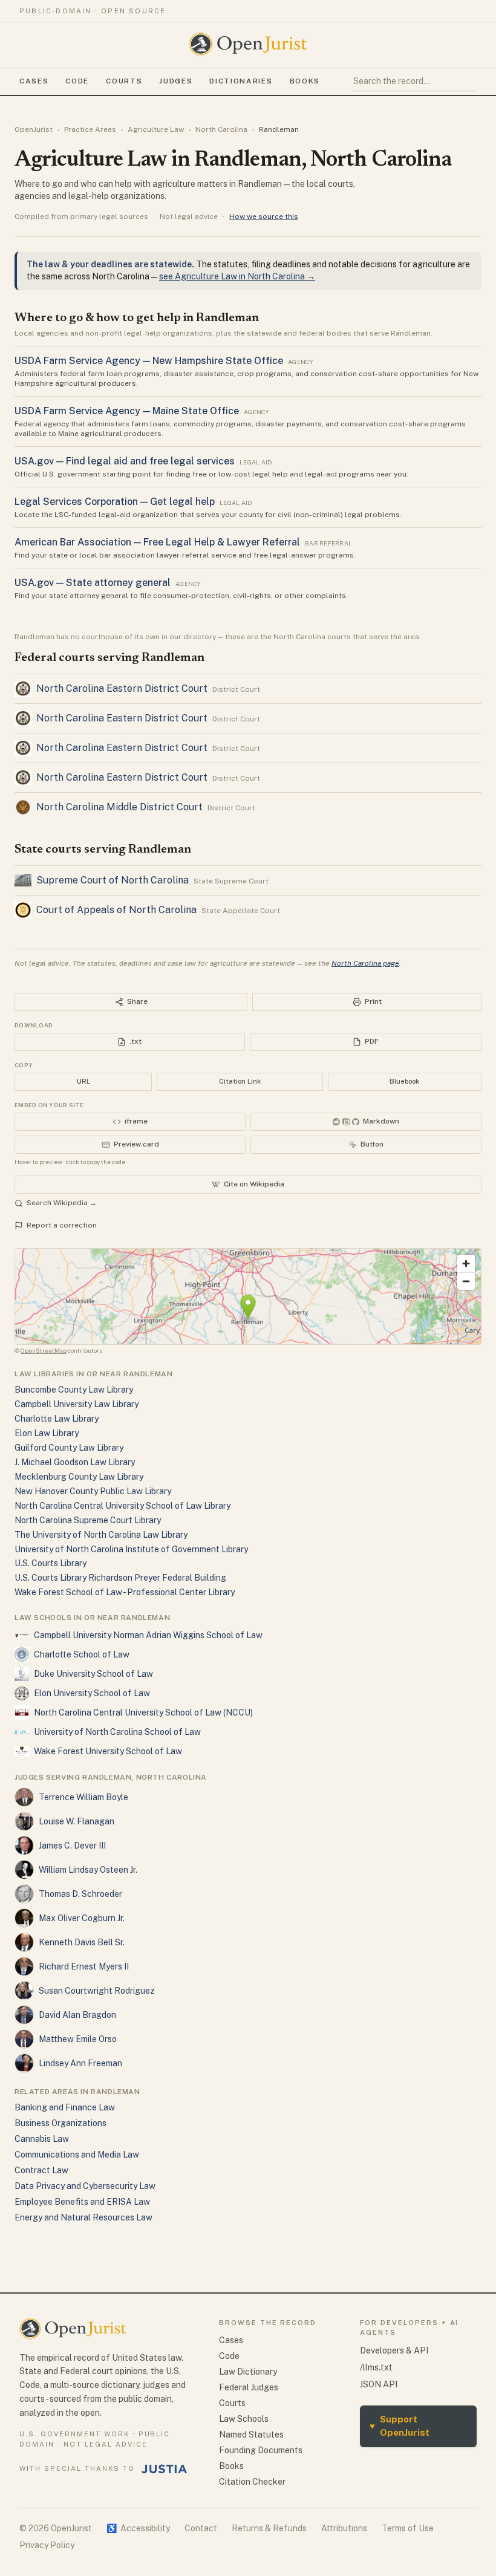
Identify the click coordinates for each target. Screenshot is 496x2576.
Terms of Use (408, 2528)
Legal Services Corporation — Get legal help (115, 502)
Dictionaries (241, 81)
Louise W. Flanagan (77, 1821)
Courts (124, 81)
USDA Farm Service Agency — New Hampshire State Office (149, 361)
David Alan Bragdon (77, 2015)
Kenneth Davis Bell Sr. (82, 1942)
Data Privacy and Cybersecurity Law (85, 2186)
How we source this (264, 216)
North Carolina (221, 129)
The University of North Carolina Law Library (101, 1535)
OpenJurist (34, 129)
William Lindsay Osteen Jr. (88, 1870)
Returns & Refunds (269, 2528)
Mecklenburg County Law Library (79, 1477)
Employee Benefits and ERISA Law (82, 2202)
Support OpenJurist (400, 2426)
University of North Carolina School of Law (117, 1732)
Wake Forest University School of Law (108, 1751)
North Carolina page (365, 963)
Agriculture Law (156, 129)
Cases (34, 81)
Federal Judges (249, 2387)
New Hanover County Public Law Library (93, 1491)
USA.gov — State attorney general (93, 583)
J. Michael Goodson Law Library (75, 1462)
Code (77, 81)
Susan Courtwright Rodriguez (97, 1991)
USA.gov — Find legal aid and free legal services (125, 461)
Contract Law (41, 2170)
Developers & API (394, 2350)
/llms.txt (376, 2367)
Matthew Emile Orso (78, 2039)
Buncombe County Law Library (74, 1390)
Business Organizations (60, 2123)
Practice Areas (90, 129)
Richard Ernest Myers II (84, 1966)
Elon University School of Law (92, 1693)
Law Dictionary (248, 2372)
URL (83, 1081)
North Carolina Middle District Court (119, 807)
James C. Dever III (72, 1846)
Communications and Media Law (77, 2155)
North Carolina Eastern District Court (122, 688)
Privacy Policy (47, 2545)
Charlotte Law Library (57, 1419)
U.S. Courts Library (51, 1563)
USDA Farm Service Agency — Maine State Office (127, 411)
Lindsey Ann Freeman (80, 2063)
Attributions (344, 2528)
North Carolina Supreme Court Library (88, 1520)
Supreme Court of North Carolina (113, 880)
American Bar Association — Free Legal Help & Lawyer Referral (157, 542)
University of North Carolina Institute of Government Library (131, 1549)
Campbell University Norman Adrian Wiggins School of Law (148, 1635)
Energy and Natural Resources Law (83, 2217)
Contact (201, 2528)
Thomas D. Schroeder (80, 1894)
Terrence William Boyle (83, 1797)
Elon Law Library (47, 1433)
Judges (176, 81)
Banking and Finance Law (65, 2107)
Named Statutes (251, 2435)
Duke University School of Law (93, 1674)
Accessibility (138, 2528)
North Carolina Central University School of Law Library (122, 1506)
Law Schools (244, 2419)
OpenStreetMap (44, 1350)
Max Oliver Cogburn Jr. (82, 1918)
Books (305, 81)
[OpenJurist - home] (248, 44)
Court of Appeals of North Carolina (116, 910)
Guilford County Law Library (69, 1448)
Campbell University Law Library (77, 1404)
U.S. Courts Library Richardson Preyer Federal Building (120, 1578)
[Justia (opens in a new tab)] (165, 2469)
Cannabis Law (42, 2139)
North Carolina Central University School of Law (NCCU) (143, 1712)
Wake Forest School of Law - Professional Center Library (125, 1592)
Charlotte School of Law (82, 1654)
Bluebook (404, 1081)
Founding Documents (261, 2450)
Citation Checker (252, 2482)
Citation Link (240, 1081)
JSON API (379, 2384)
